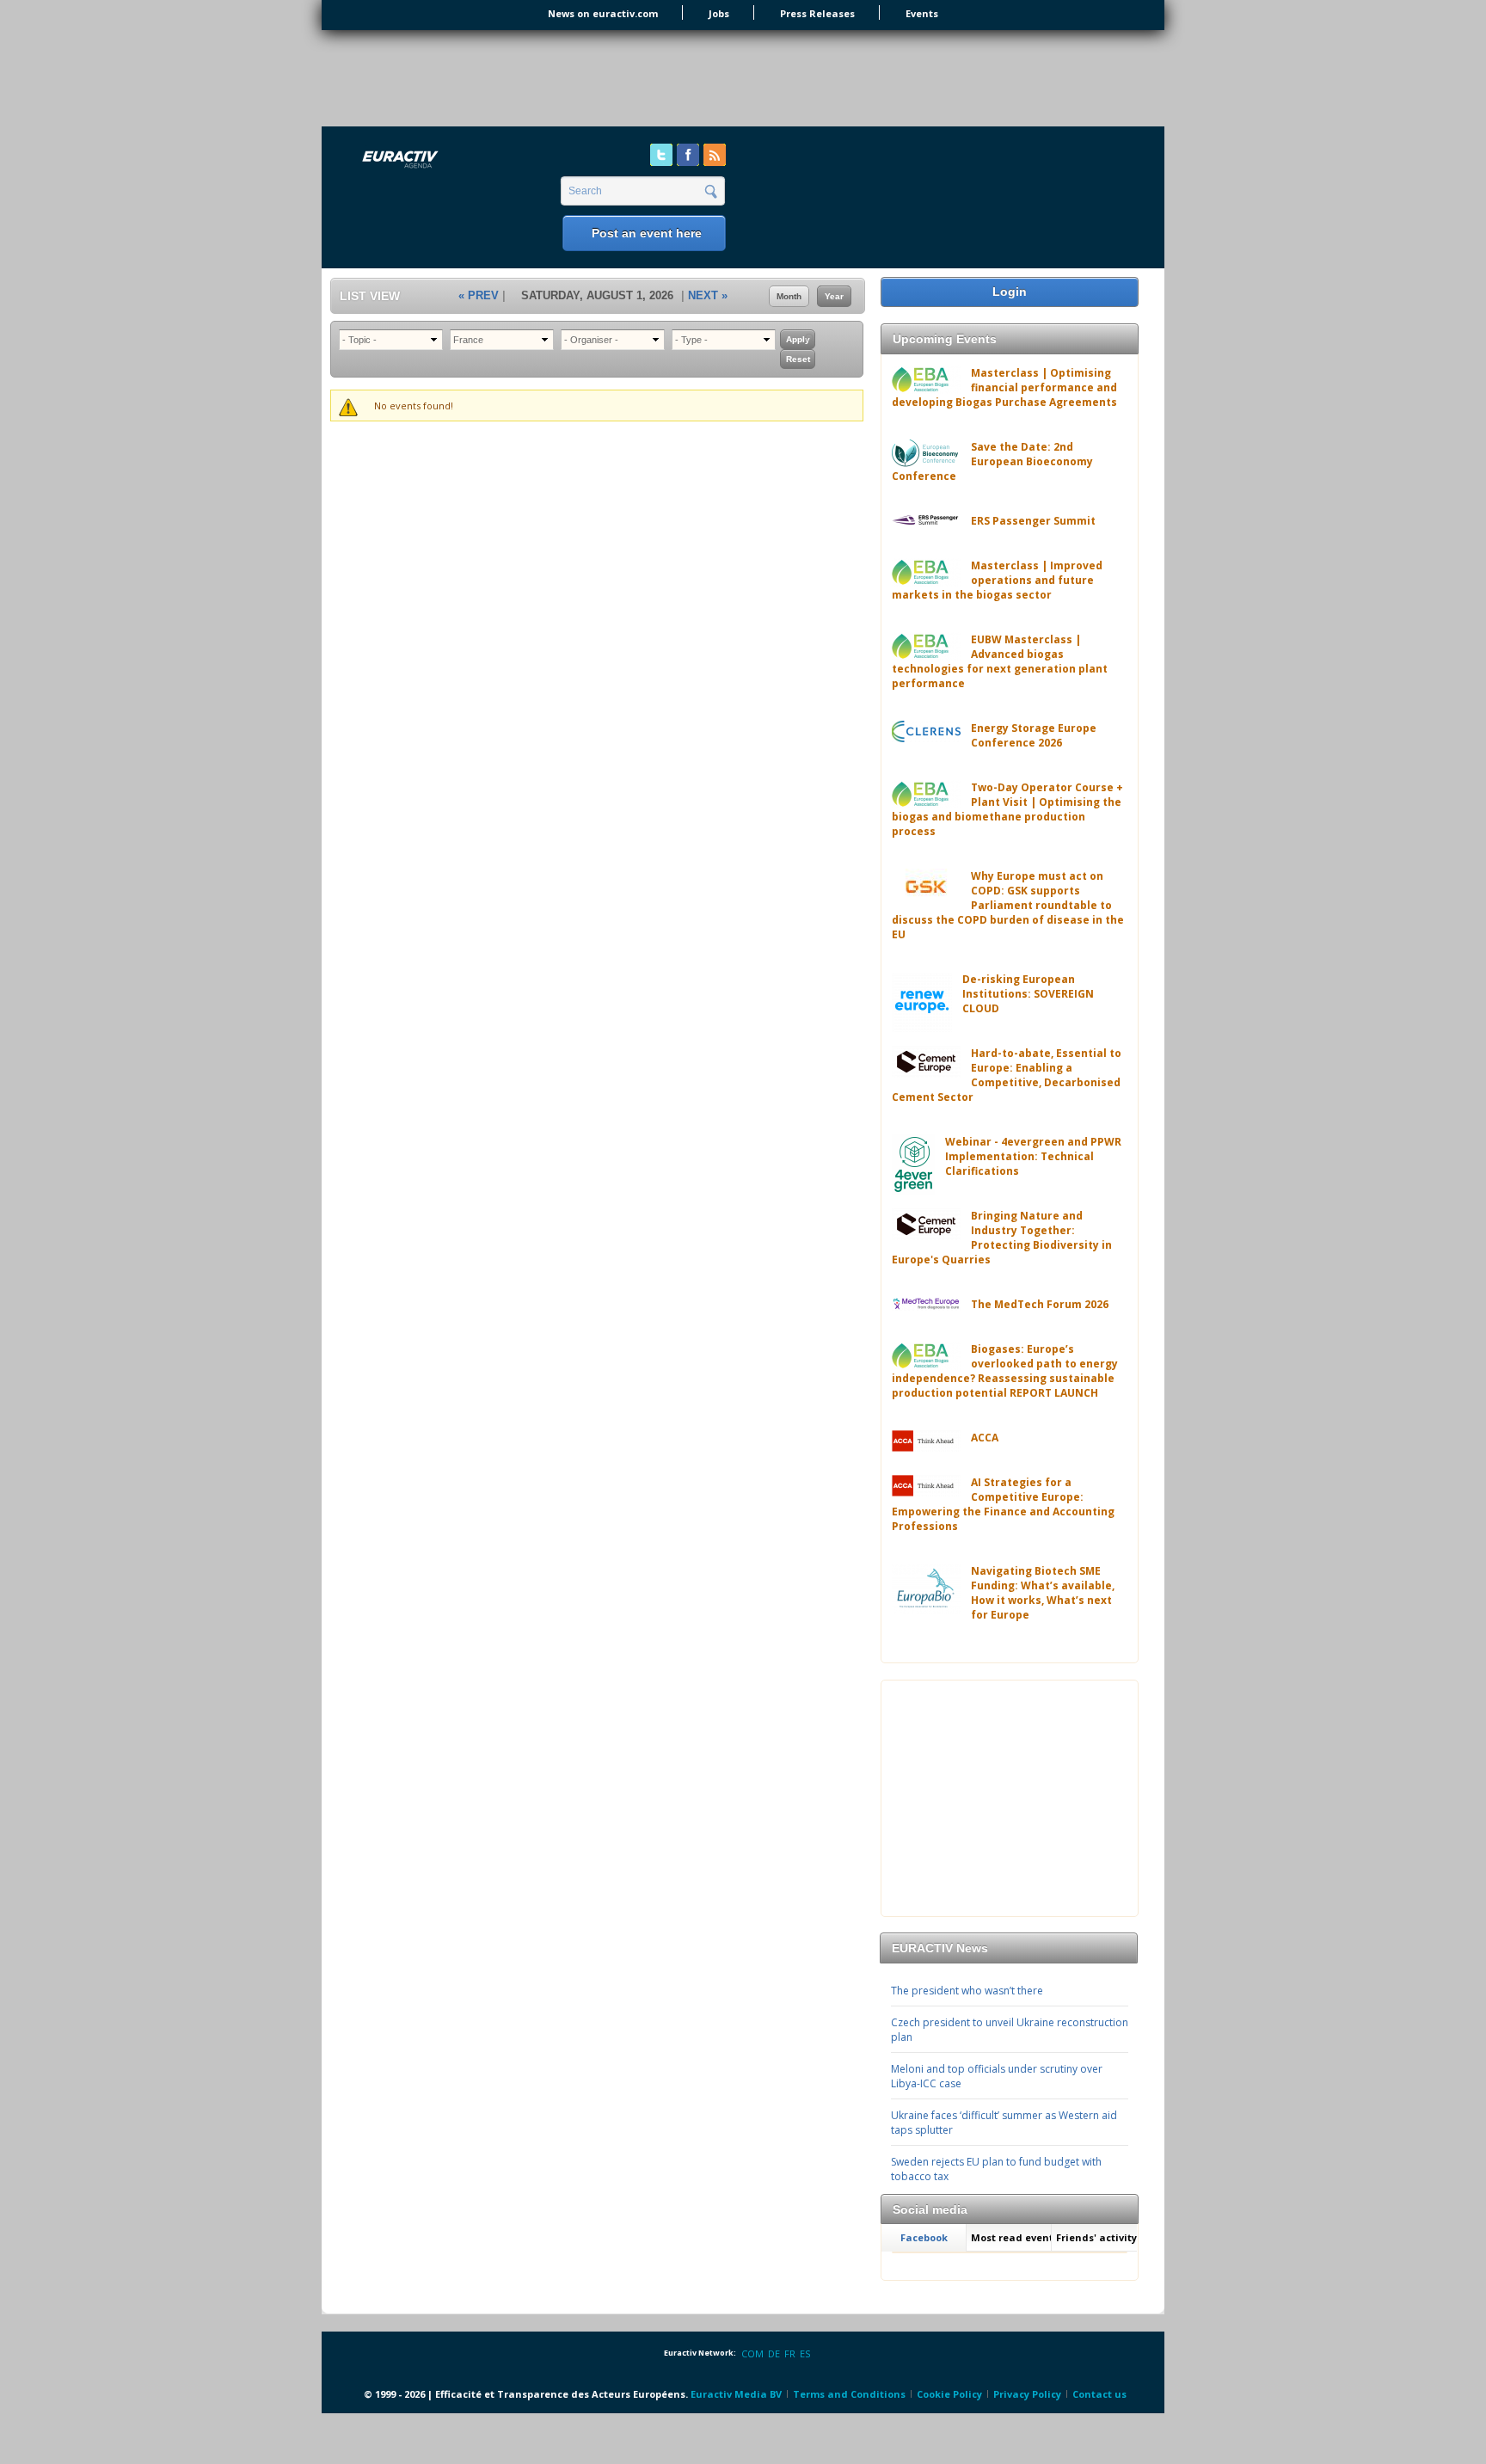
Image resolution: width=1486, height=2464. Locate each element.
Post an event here (647, 233)
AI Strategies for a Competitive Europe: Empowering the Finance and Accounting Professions (1003, 1504)
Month (789, 296)
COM (752, 2353)
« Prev (479, 295)
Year (834, 296)
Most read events (1011, 2237)
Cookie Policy (949, 2394)
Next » (708, 295)
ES (805, 2353)
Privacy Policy (1027, 2394)
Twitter (661, 155)
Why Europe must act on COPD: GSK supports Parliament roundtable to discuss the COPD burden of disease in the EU (1008, 905)
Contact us (1099, 2394)
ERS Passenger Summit (1033, 521)
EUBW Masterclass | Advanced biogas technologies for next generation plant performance (1000, 661)
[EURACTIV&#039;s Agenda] (445, 160)
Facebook (688, 155)
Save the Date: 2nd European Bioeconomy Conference (992, 461)
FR (790, 2353)
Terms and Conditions (849, 2394)
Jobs (719, 13)
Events (922, 13)
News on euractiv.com (603, 13)
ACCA (985, 1438)
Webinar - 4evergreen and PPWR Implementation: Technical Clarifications (1033, 1156)
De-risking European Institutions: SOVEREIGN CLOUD (1028, 994)
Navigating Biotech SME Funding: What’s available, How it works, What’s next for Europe (1043, 1593)
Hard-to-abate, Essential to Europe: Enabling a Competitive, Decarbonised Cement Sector (1007, 1075)
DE (774, 2353)
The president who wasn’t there (967, 1991)
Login (1010, 292)
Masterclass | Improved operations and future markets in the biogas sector (997, 580)
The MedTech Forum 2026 (1040, 1304)
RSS (715, 155)
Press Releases (817, 13)
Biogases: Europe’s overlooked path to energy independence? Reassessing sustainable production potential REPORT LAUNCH (1005, 1371)
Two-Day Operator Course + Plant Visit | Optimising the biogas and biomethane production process (1007, 809)
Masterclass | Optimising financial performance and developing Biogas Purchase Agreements (1004, 387)
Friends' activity (1096, 2237)
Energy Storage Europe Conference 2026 (1034, 735)
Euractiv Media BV (736, 2394)
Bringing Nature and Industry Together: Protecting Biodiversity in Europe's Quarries (1002, 1238)
